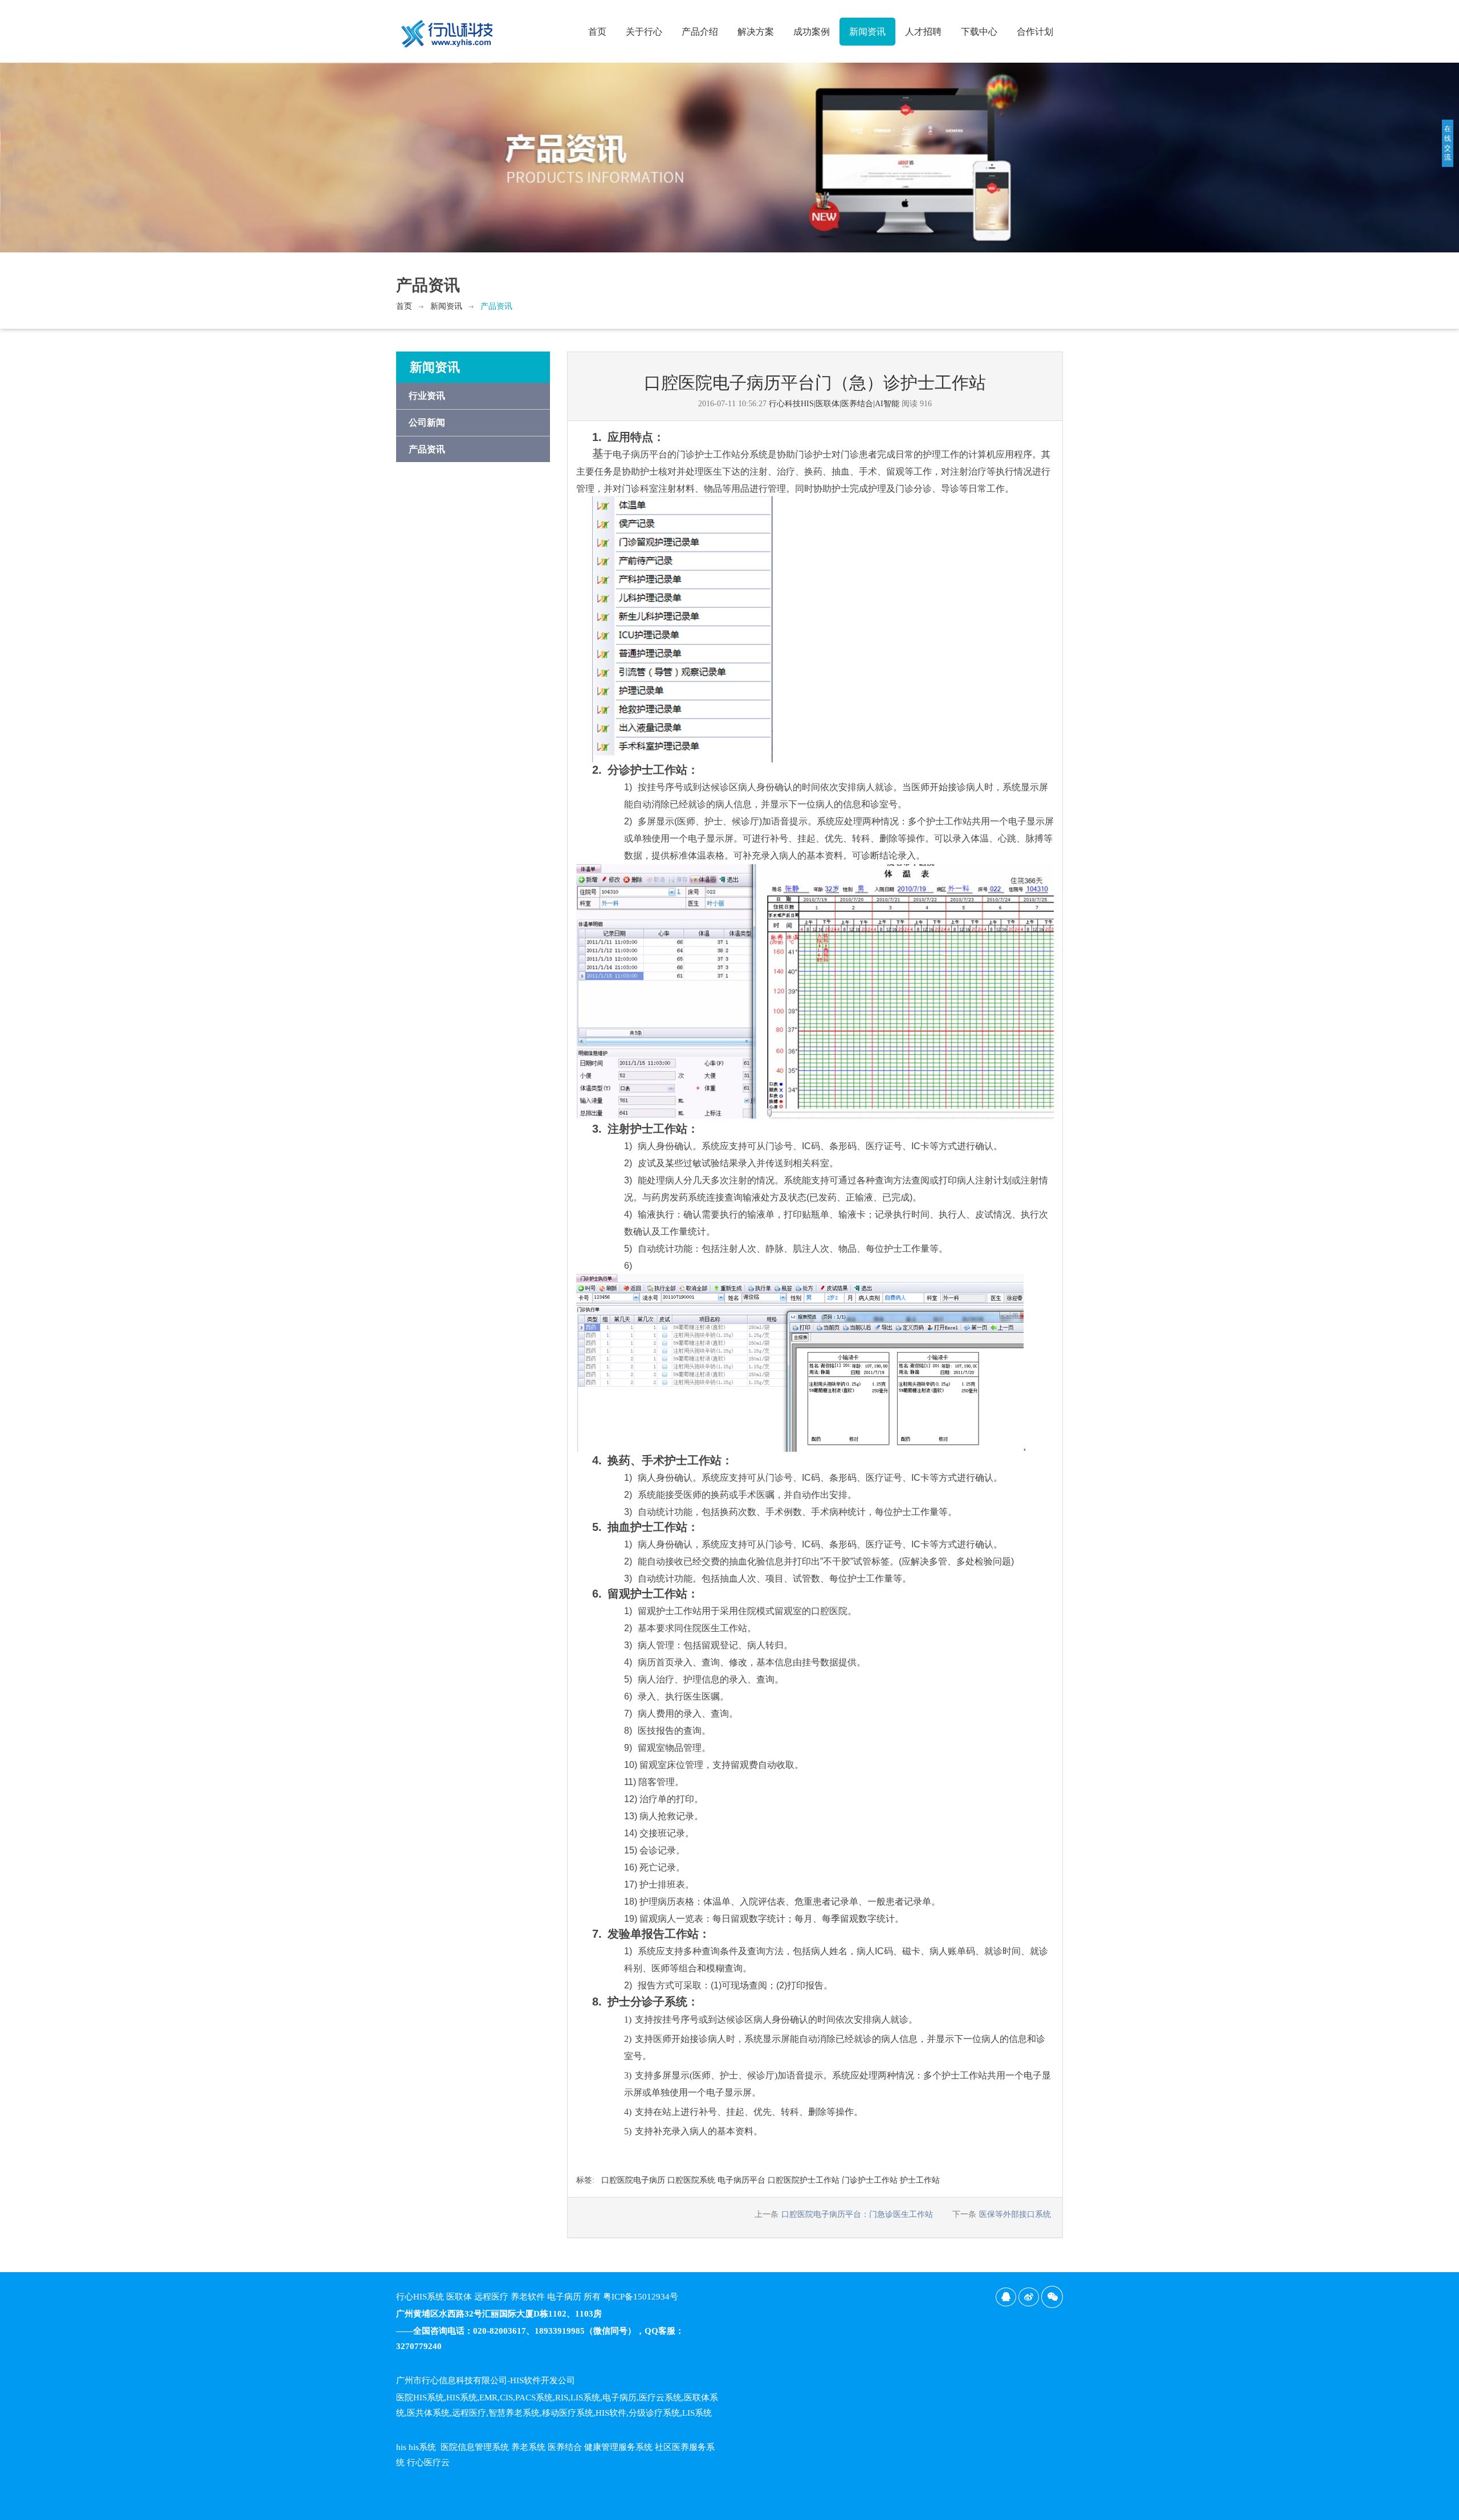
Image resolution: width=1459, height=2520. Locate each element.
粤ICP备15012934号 (641, 2297)
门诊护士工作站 (870, 2180)
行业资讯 (427, 396)
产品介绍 (700, 32)
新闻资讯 (867, 32)
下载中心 (979, 32)
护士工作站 (920, 2180)
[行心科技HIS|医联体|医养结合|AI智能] (447, 29)
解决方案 (756, 32)
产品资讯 (496, 306)
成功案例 (812, 32)
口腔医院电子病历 (633, 2180)
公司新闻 (427, 422)
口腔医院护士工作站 (804, 2180)
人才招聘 (923, 32)
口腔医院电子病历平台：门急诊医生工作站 (857, 2214)
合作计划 (1035, 32)
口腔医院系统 (691, 2180)
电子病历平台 (741, 2180)
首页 (597, 32)
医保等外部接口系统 (1015, 2214)
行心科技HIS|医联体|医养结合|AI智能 (834, 404)
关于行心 (644, 32)
